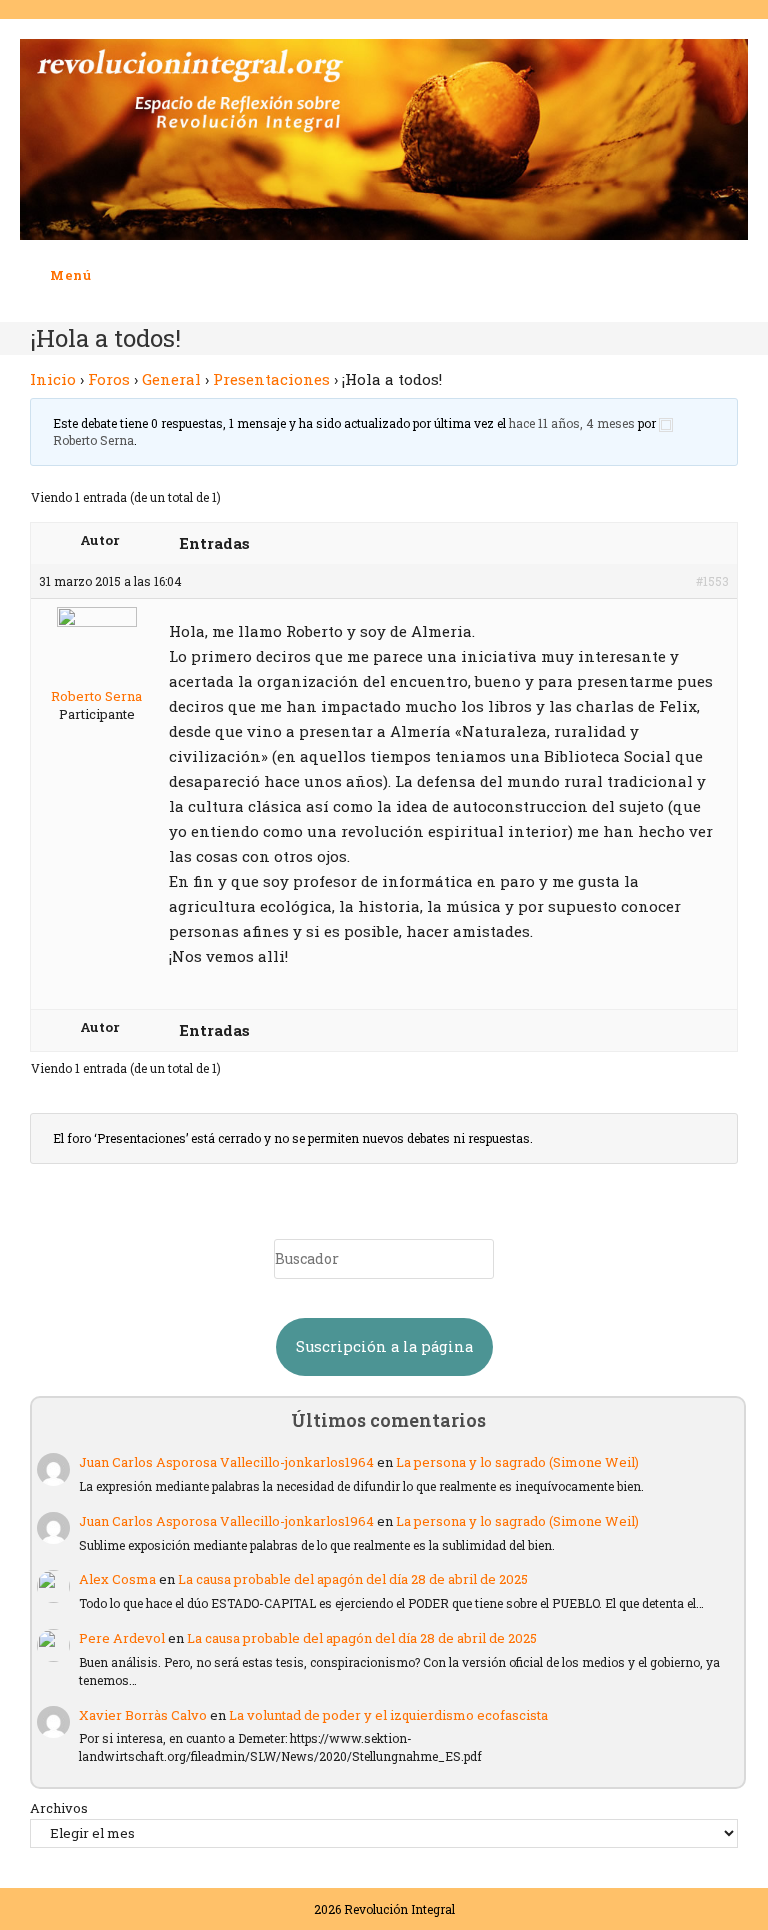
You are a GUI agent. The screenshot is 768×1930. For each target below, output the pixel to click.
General (171, 379)
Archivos (59, 1808)
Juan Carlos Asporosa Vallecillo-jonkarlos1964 (226, 1462)
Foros (109, 379)
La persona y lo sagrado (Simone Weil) (517, 1462)
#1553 (712, 581)
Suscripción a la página (384, 1346)
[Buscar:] (107, 275)
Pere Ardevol (122, 1638)
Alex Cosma (117, 1579)
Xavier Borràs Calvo (143, 1715)
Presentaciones (271, 379)
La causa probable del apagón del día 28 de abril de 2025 (353, 1579)
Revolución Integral (399, 1909)
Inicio (53, 379)
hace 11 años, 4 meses (572, 423)
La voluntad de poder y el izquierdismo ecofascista (388, 1715)
